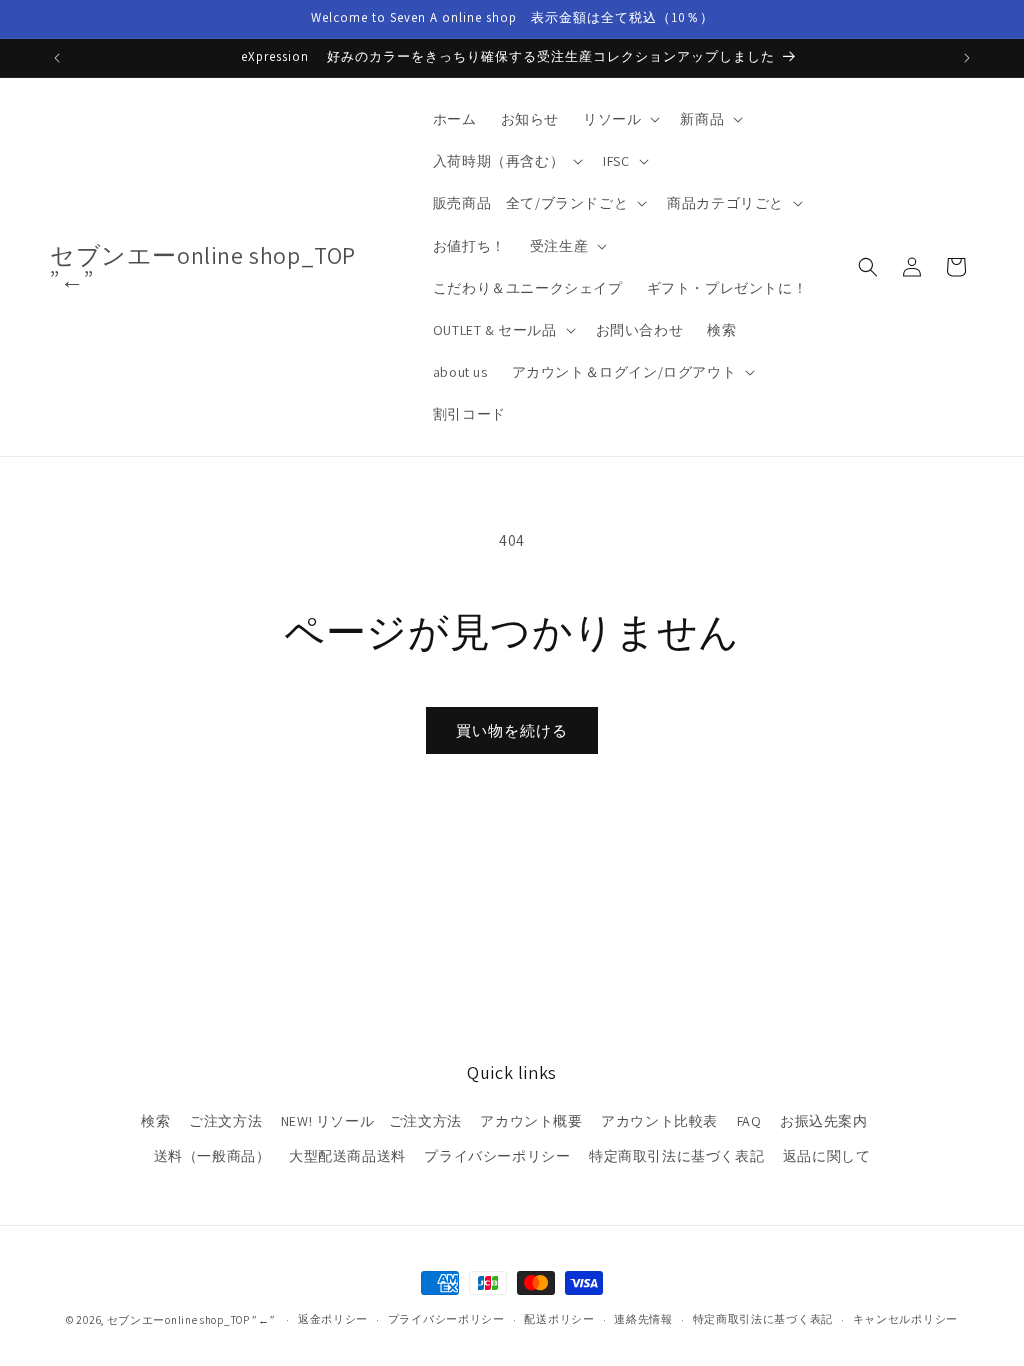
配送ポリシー (559, 1319)
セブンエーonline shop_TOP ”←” (191, 1320)
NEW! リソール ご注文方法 (371, 1121)
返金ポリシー (333, 1319)
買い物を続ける (512, 730)
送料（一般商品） (212, 1156)
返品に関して (827, 1156)
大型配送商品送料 (347, 1156)
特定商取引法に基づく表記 (676, 1156)
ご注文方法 (225, 1121)
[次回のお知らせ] (967, 58)
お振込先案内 (824, 1121)
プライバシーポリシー (497, 1156)
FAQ (749, 1121)
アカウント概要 (531, 1121)
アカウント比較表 (659, 1121)
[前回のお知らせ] (57, 58)
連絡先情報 (643, 1319)
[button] (619, 119)
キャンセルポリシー (905, 1319)
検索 (155, 1121)
